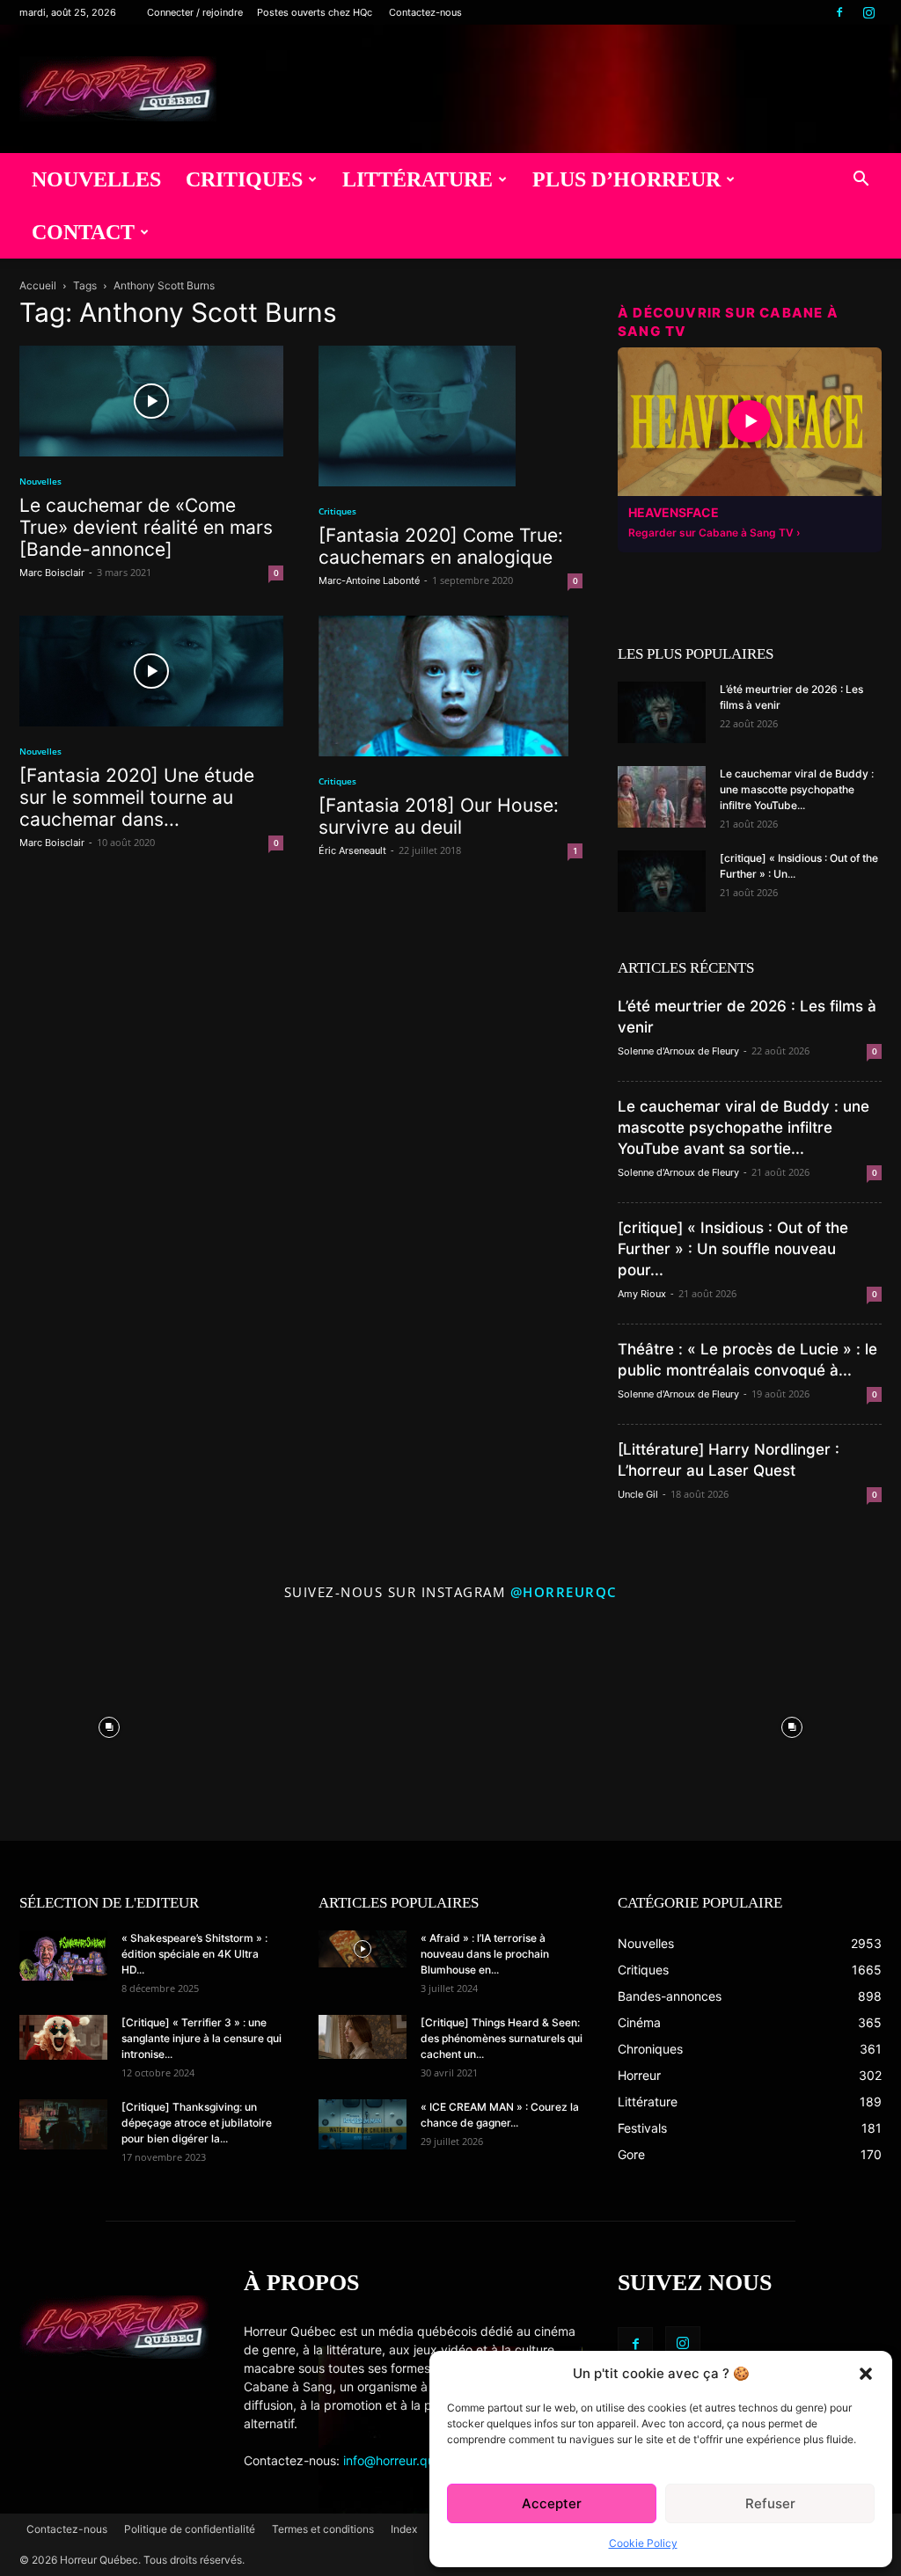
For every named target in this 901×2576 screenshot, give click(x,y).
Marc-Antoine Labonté (369, 580)
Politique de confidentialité (190, 2529)
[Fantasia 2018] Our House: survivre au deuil (439, 816)
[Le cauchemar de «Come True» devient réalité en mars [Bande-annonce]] (151, 401)
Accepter (552, 2503)
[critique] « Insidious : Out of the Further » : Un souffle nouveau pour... (733, 1249)
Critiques (244, 179)
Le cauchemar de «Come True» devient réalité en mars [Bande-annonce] (146, 527)
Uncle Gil (638, 1494)
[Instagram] (868, 12)
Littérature (418, 179)
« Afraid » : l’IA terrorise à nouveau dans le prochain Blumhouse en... (485, 1954)
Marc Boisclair (52, 573)
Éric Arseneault (352, 850)
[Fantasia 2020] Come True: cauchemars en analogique (441, 546)
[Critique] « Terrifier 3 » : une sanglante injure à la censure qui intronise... (201, 2038)
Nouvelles (96, 179)
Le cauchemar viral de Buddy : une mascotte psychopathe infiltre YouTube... (797, 789)
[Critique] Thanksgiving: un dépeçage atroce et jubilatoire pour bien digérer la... (197, 2123)
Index (404, 2529)
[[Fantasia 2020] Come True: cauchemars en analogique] (450, 416)
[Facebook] (839, 12)
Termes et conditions (323, 2529)
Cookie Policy (643, 2543)
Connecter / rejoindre (195, 12)
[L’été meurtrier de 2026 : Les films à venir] (662, 712)
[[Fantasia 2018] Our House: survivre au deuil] (450, 686)
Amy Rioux (642, 1294)
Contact (83, 232)
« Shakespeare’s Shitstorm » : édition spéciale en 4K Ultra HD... (194, 1954)
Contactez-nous (425, 12)
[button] (866, 2374)
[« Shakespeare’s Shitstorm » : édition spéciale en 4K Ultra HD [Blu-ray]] (63, 1955)
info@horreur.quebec (403, 2460)
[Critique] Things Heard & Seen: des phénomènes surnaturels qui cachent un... (502, 2038)
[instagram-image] (110, 1723)
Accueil (38, 285)
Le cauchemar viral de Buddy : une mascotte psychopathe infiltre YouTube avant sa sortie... (744, 1127)
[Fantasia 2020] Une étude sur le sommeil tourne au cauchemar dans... (137, 797)
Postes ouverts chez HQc (315, 12)
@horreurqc (564, 1592)
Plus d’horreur (626, 179)
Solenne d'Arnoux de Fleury (678, 1051)
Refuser (770, 2503)
